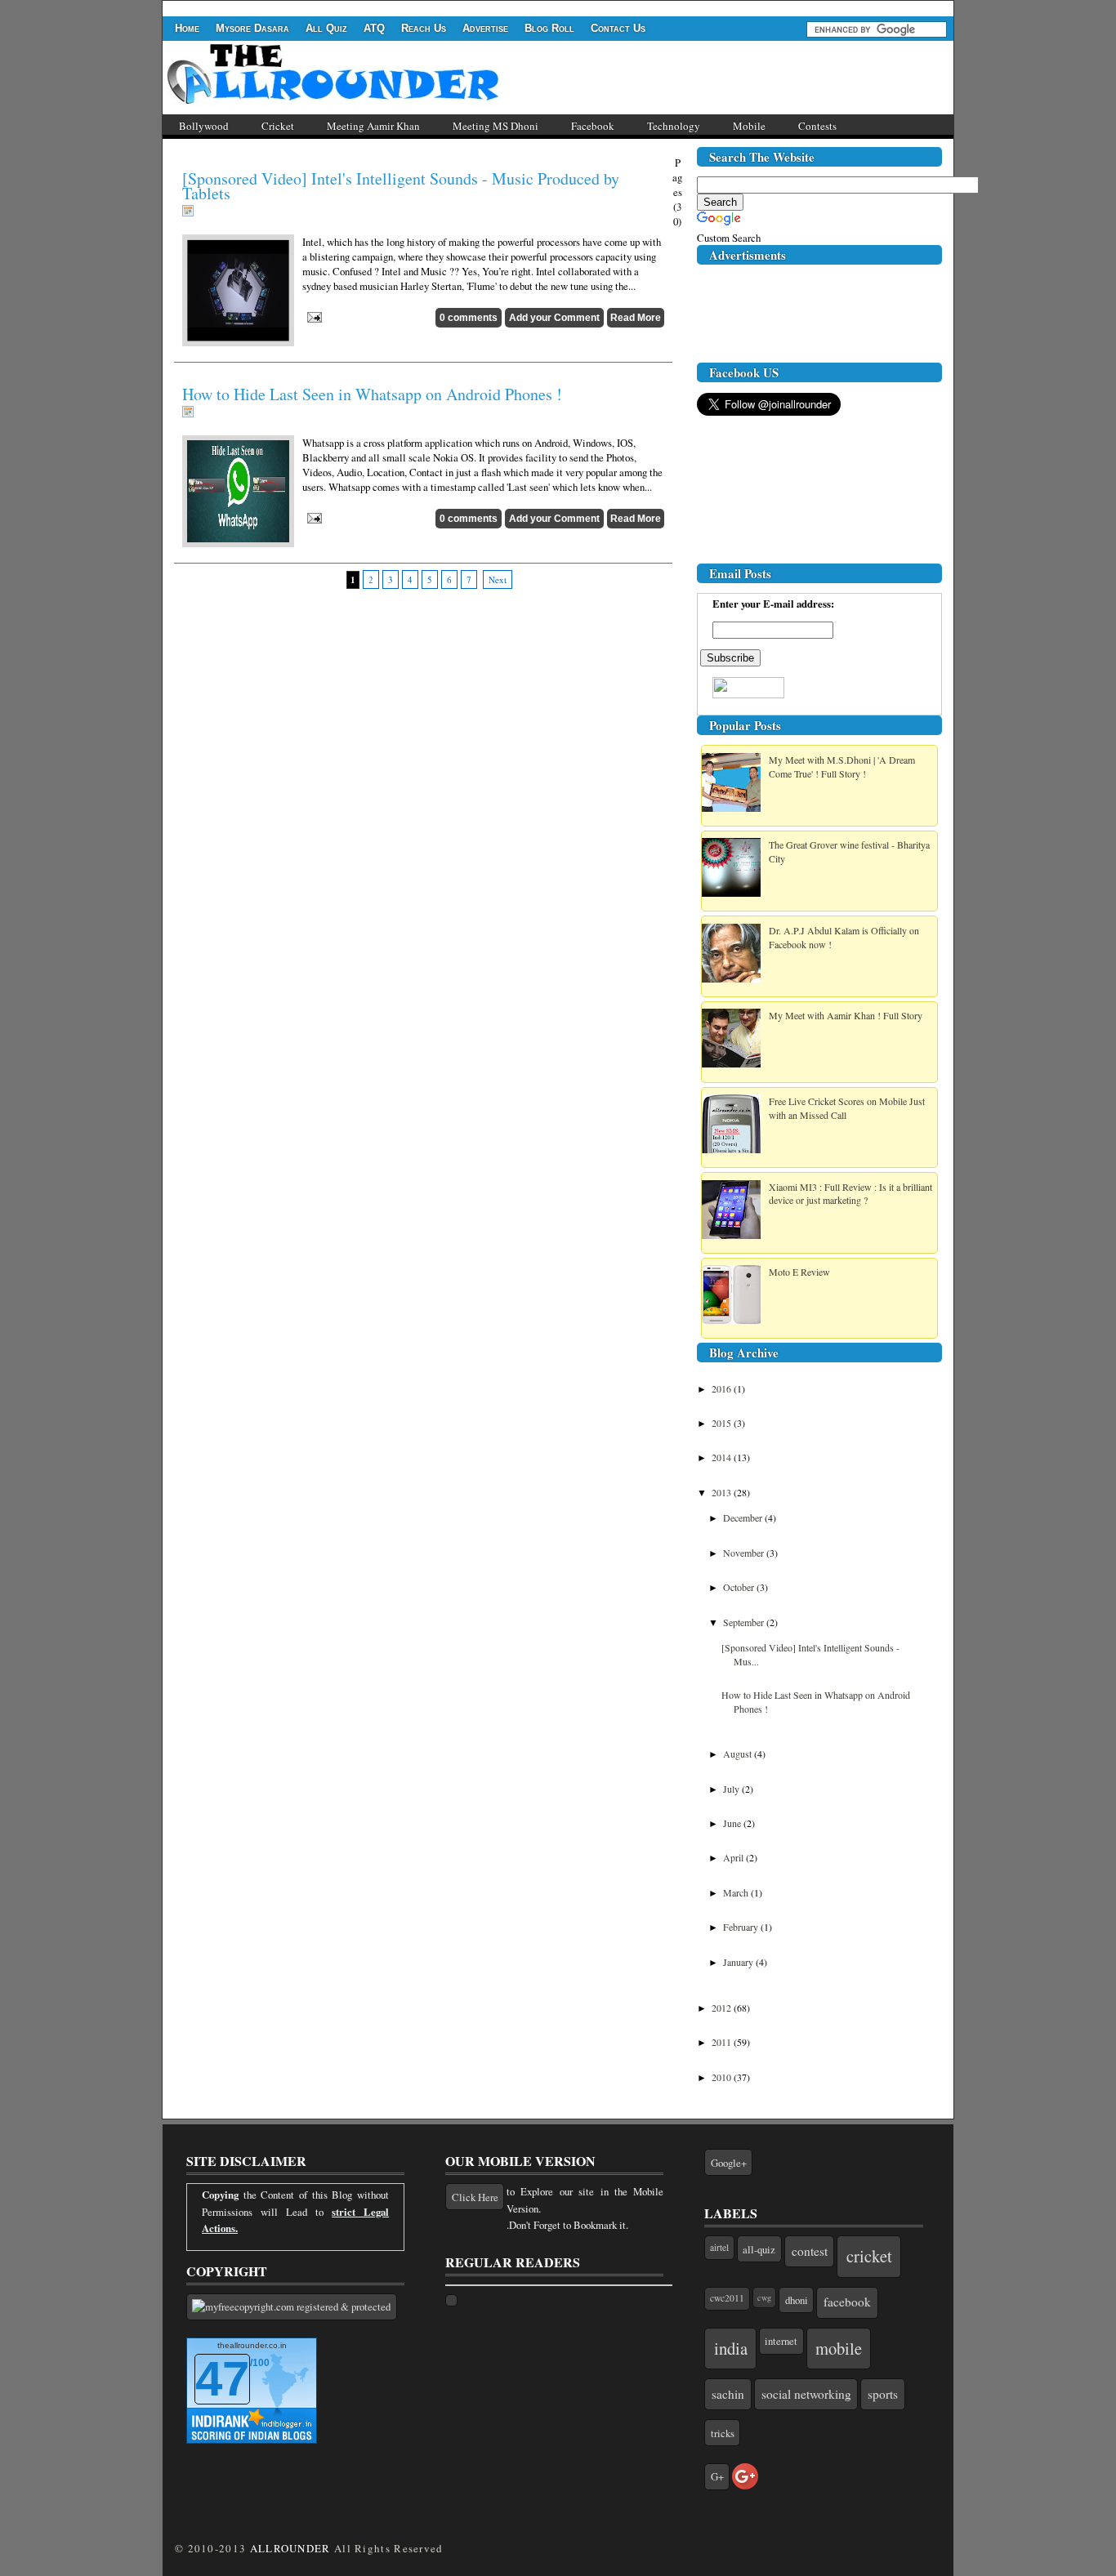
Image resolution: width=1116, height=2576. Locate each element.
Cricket (278, 126)
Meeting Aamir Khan (373, 126)
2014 (723, 1457)
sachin (728, 2394)
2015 (723, 1423)
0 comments (469, 318)
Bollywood (204, 126)
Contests (817, 126)
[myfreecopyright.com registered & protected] (292, 2307)
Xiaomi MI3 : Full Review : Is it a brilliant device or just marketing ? (850, 1194)
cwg (764, 2297)
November (745, 1553)
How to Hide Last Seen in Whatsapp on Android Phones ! (372, 394)
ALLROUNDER (290, 2548)
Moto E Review (799, 1272)
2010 (723, 2077)
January (739, 1962)
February (742, 1927)
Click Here (475, 2197)
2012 (723, 2008)
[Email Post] (312, 315)
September (745, 1622)
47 (222, 2379)
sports (883, 2394)
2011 (723, 2042)
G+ (717, 2476)
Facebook (593, 126)
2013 (723, 1492)
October (740, 1587)
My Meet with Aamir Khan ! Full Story (846, 1015)
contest (810, 2251)
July (732, 1789)
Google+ (729, 2163)
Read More (636, 318)
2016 (723, 1388)
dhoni (797, 2300)
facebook (847, 2302)
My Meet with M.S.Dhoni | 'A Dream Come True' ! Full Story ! (842, 767)
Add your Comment (554, 318)
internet (781, 2341)
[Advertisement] (460, 7)
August (739, 1754)
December (744, 1518)
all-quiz (759, 2249)
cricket (869, 2256)
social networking (806, 2394)
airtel (719, 2247)
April (734, 1857)
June (733, 1823)
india (731, 2348)
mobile (839, 2348)
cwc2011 (727, 2298)
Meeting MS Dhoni (496, 126)
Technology (674, 126)
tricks (723, 2433)
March (737, 1892)
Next (498, 579)
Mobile (749, 126)
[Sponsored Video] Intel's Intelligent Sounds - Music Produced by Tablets (401, 186)
